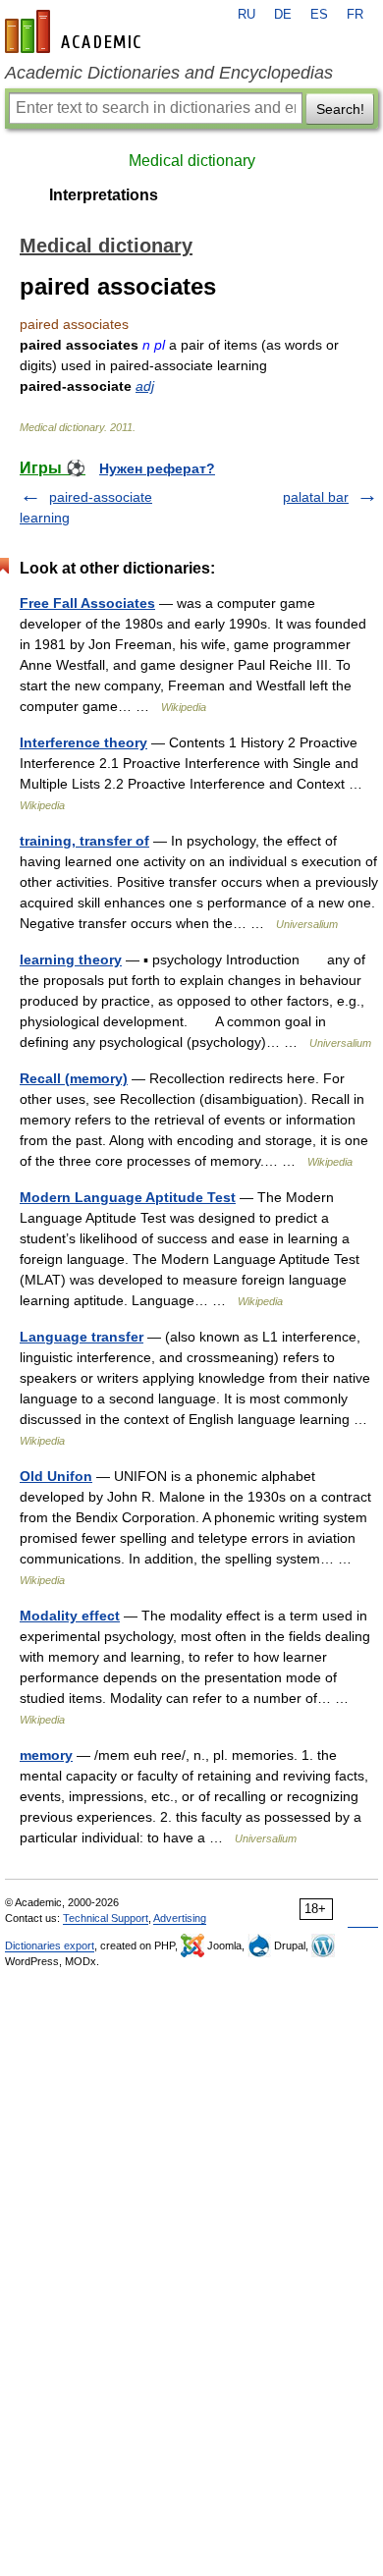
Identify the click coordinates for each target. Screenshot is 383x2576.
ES (319, 15)
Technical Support (106, 1918)
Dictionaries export (50, 1946)
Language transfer (82, 1337)
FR (355, 15)
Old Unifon (56, 1476)
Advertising (180, 1918)
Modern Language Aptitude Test (128, 1197)
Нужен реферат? (157, 468)
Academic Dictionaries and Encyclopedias (169, 73)
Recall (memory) (74, 1078)
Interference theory (83, 742)
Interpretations (104, 195)
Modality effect (70, 1616)
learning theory (71, 959)
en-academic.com (76, 31)
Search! (340, 109)
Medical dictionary (192, 161)
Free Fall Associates (87, 603)
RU (246, 15)
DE (283, 15)
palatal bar (316, 497)
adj (145, 386)
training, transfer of (84, 841)
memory (46, 1755)
